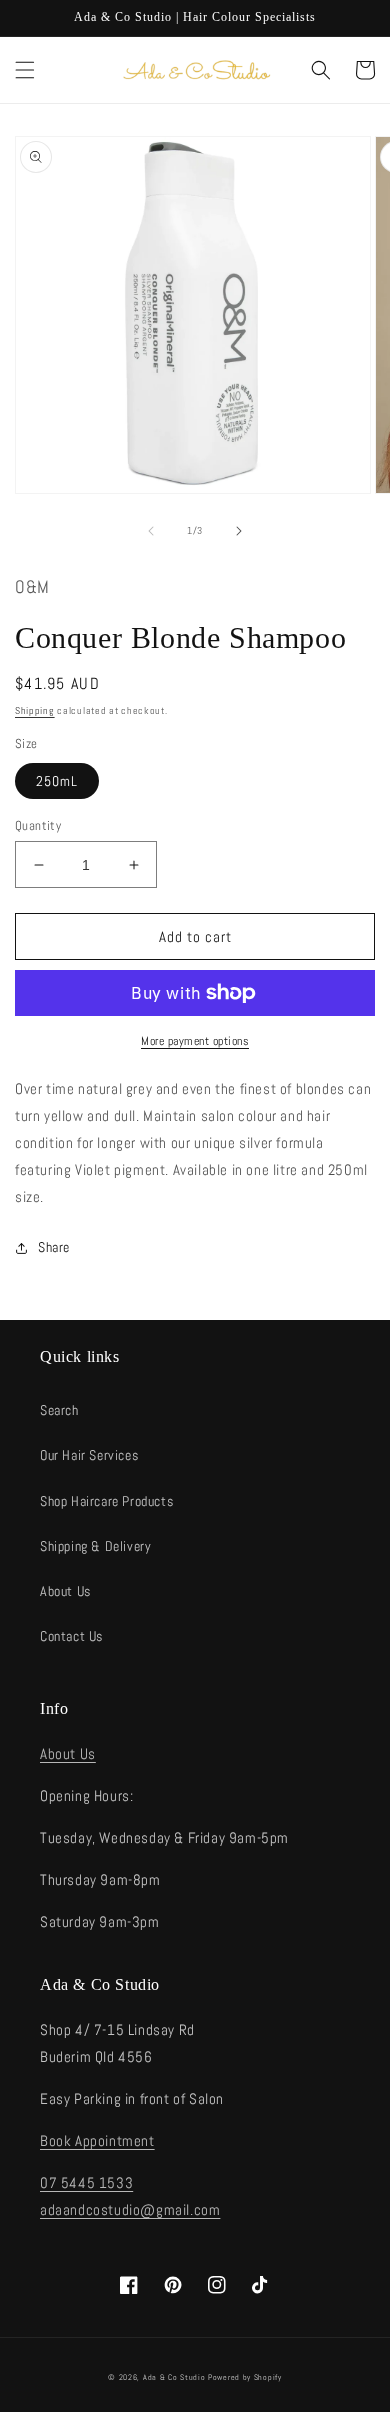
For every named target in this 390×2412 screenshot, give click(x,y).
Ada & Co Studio (174, 2377)
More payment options (195, 1041)
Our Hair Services (89, 1455)
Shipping (35, 710)
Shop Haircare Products (106, 1501)
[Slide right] (239, 531)
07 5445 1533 (86, 2182)
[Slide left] (151, 531)
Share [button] (54, 1247)
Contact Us (71, 1636)
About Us (65, 1591)
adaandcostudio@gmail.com (130, 2209)
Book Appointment (97, 2140)
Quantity (38, 825)
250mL (57, 781)
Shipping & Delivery (95, 1546)
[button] (25, 70)
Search (59, 1410)
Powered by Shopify (245, 2377)
